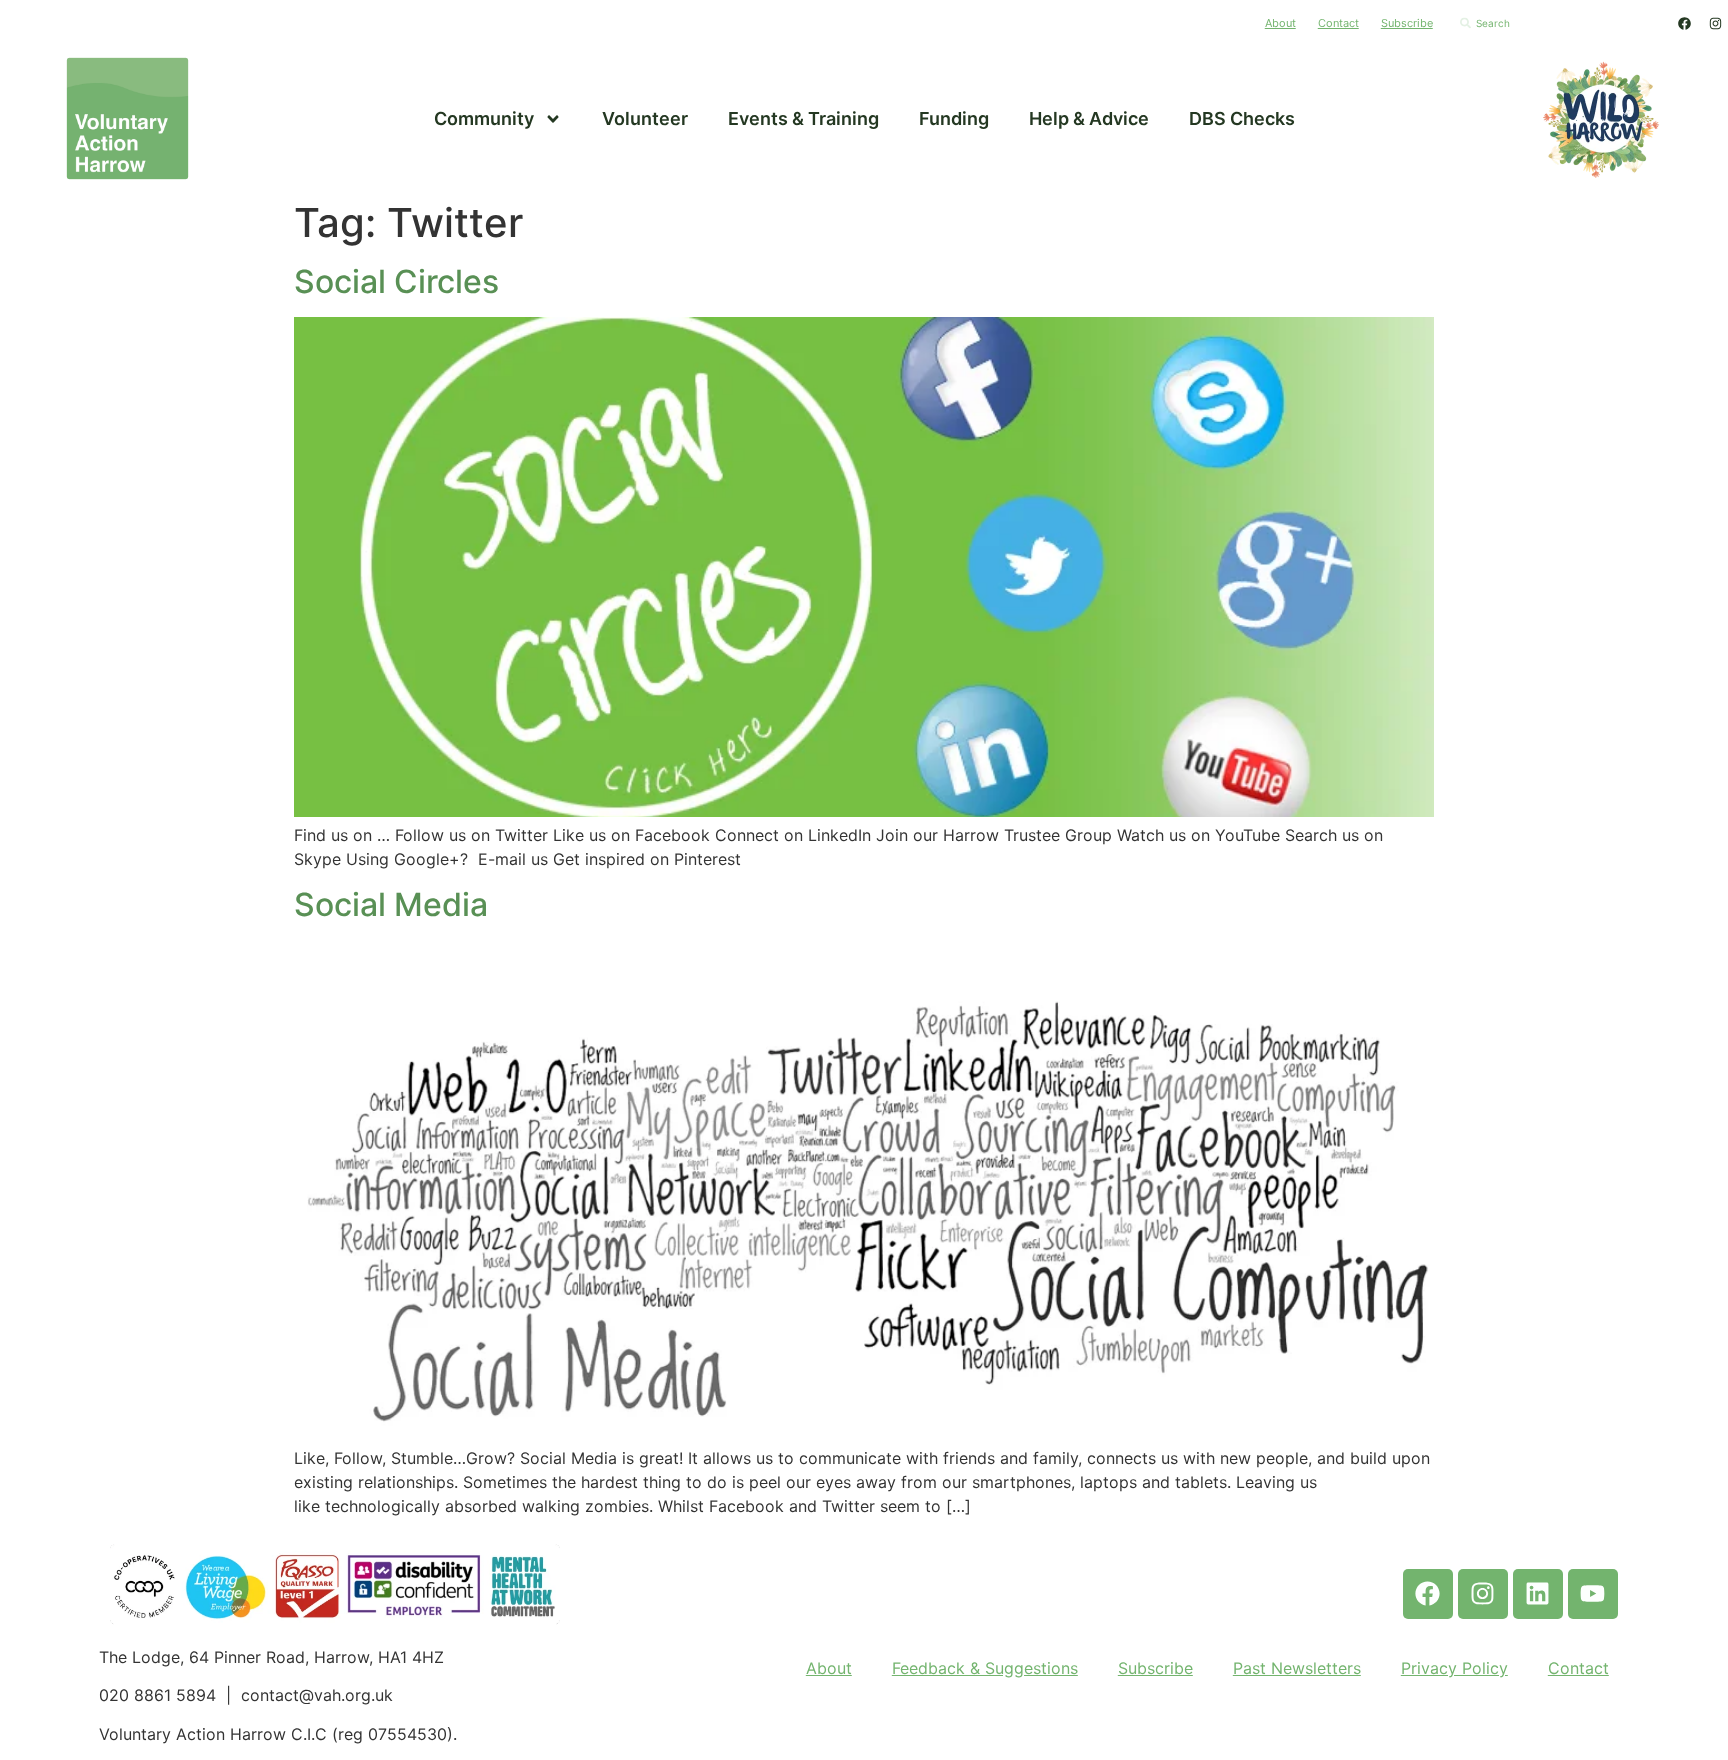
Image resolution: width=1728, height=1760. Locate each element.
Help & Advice (1089, 118)
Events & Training (803, 118)
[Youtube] (1593, 1594)
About (1280, 23)
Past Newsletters (1297, 1668)
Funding (954, 118)
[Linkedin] (1538, 1594)
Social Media (391, 904)
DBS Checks (1242, 118)
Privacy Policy (1454, 1668)
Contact (1338, 23)
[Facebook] (1684, 23)
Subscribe (1407, 23)
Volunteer (645, 118)
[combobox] (1557, 23)
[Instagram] (1715, 23)
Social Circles (396, 281)
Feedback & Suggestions (985, 1668)
